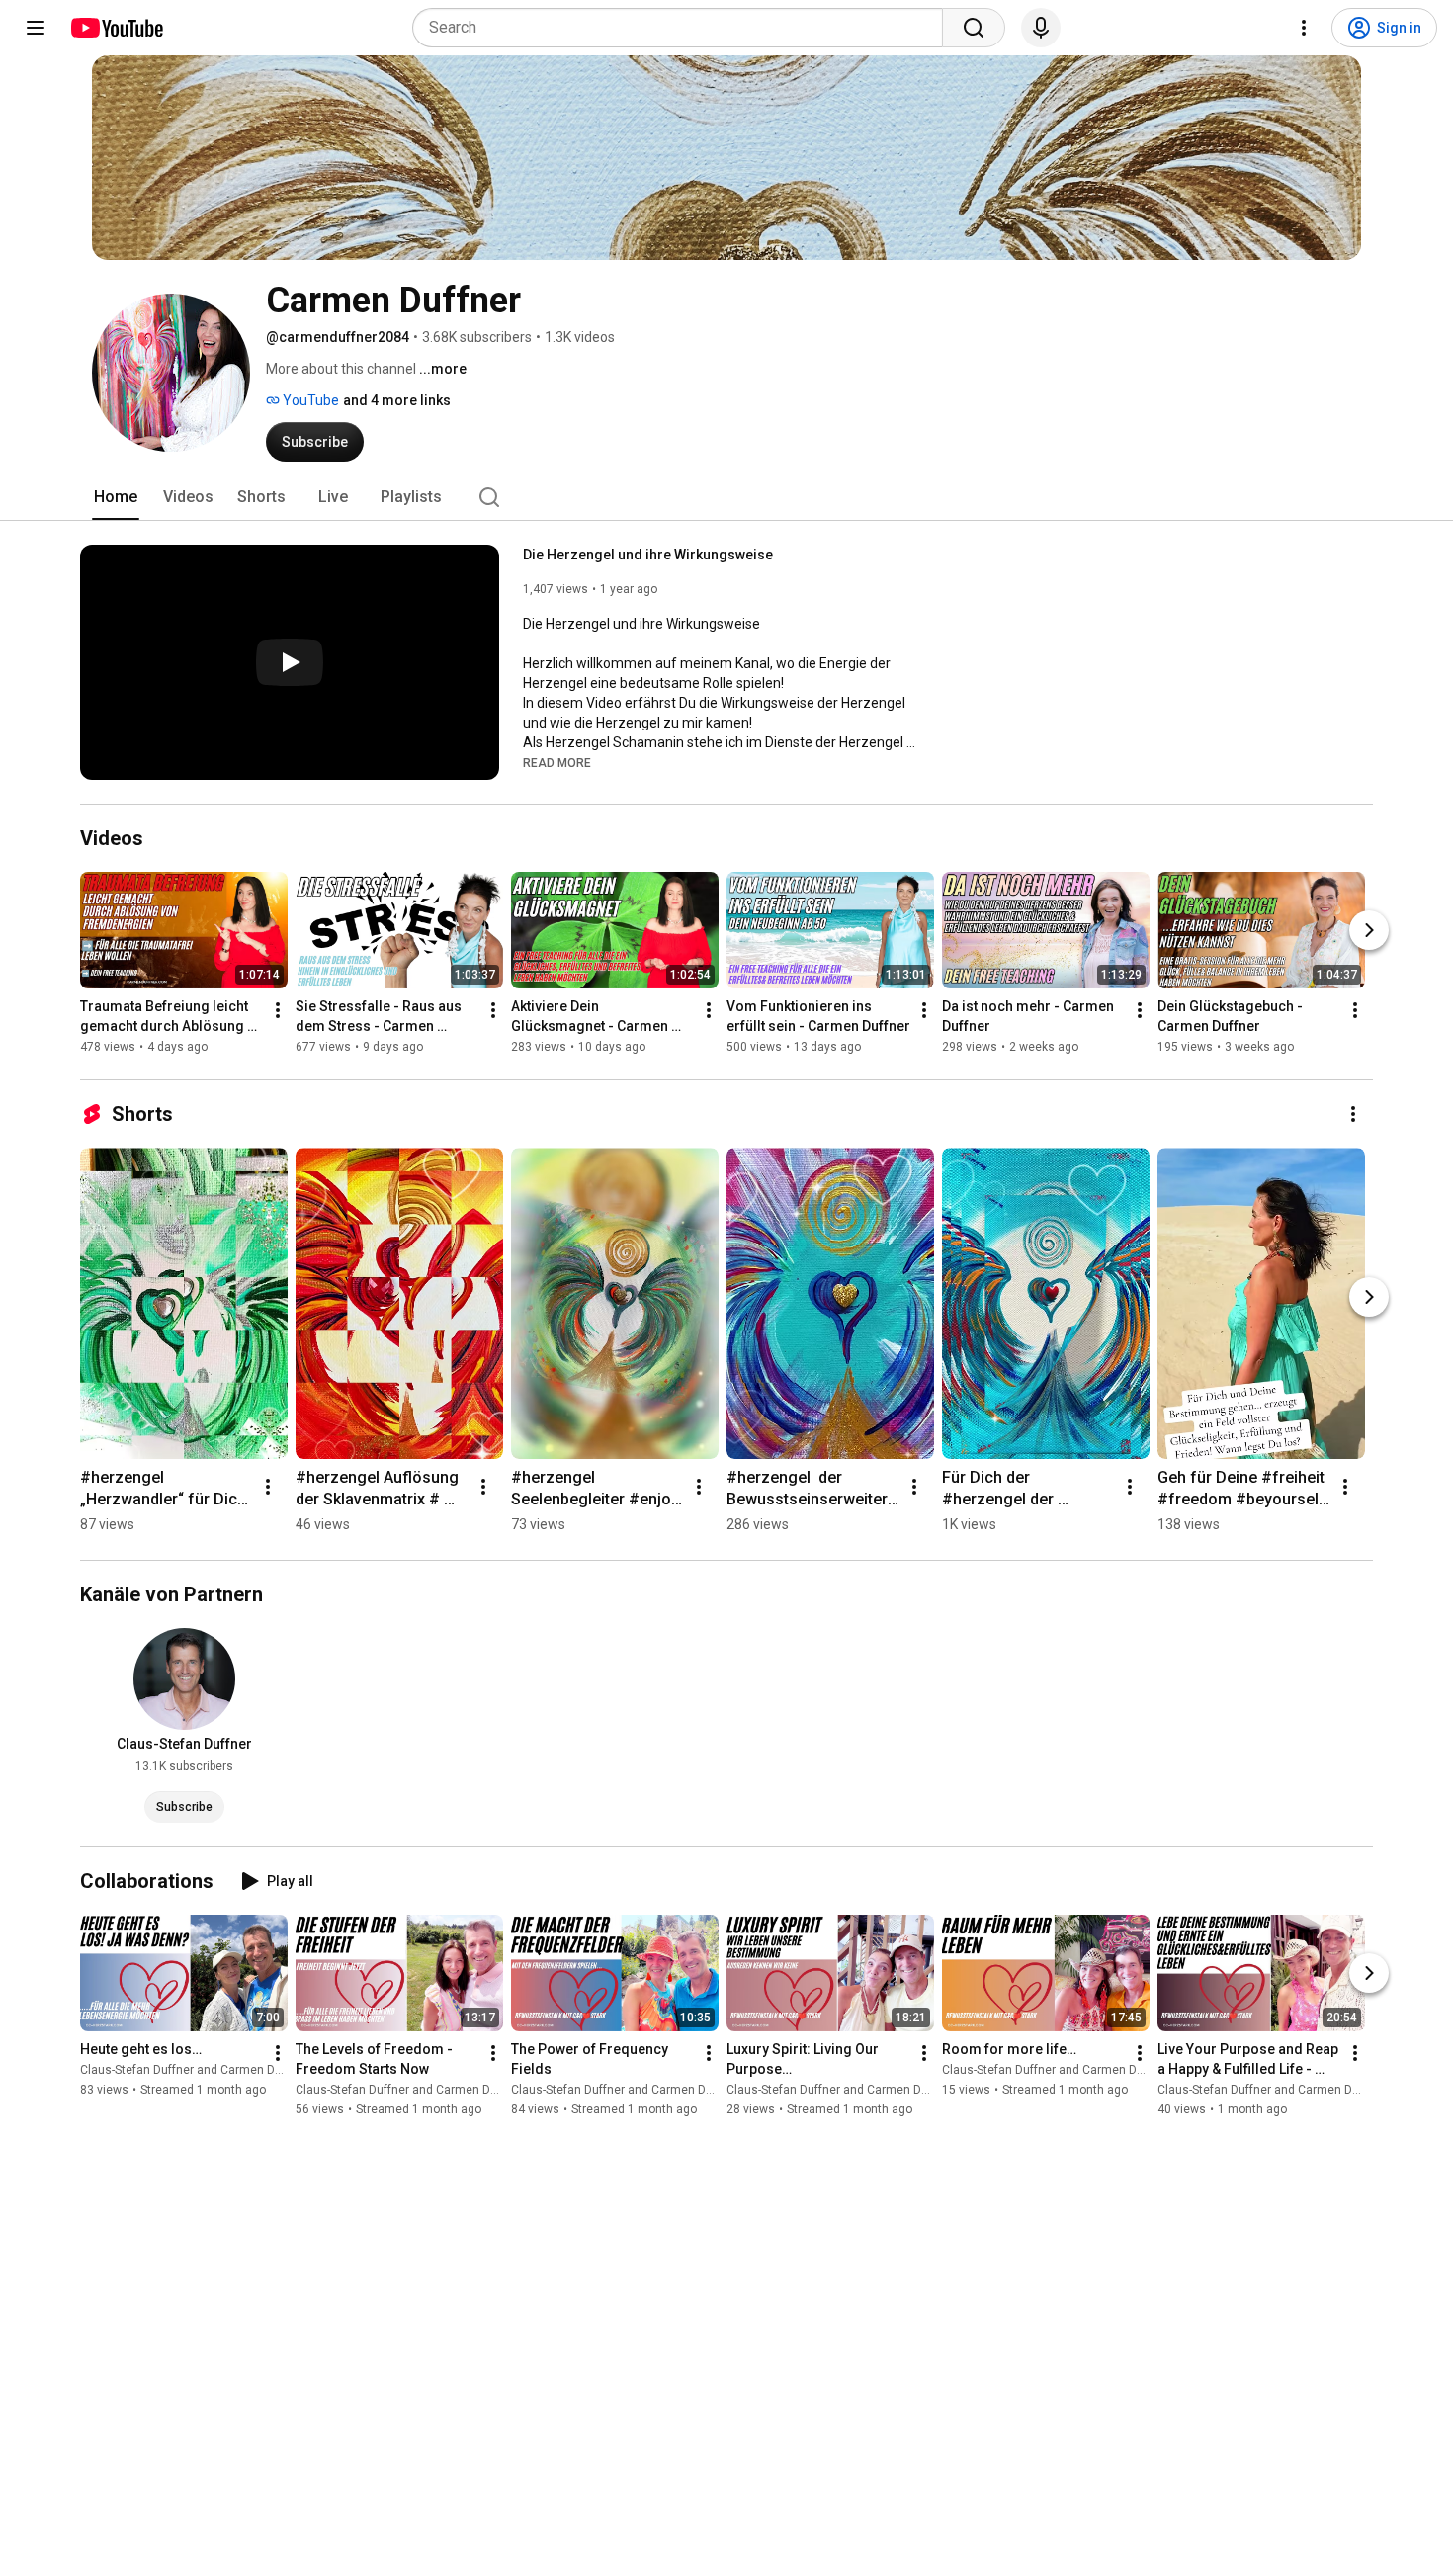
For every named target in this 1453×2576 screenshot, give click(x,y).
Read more (557, 763)
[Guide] (36, 28)
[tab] (116, 497)
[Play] (290, 662)
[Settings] (1304, 28)
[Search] (974, 28)
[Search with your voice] (1041, 28)
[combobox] (684, 28)
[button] (557, 762)
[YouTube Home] (116, 28)
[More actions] (278, 1010)
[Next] (1369, 930)
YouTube (309, 400)
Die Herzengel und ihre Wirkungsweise (648, 555)
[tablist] (726, 497)
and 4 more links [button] (397, 400)
